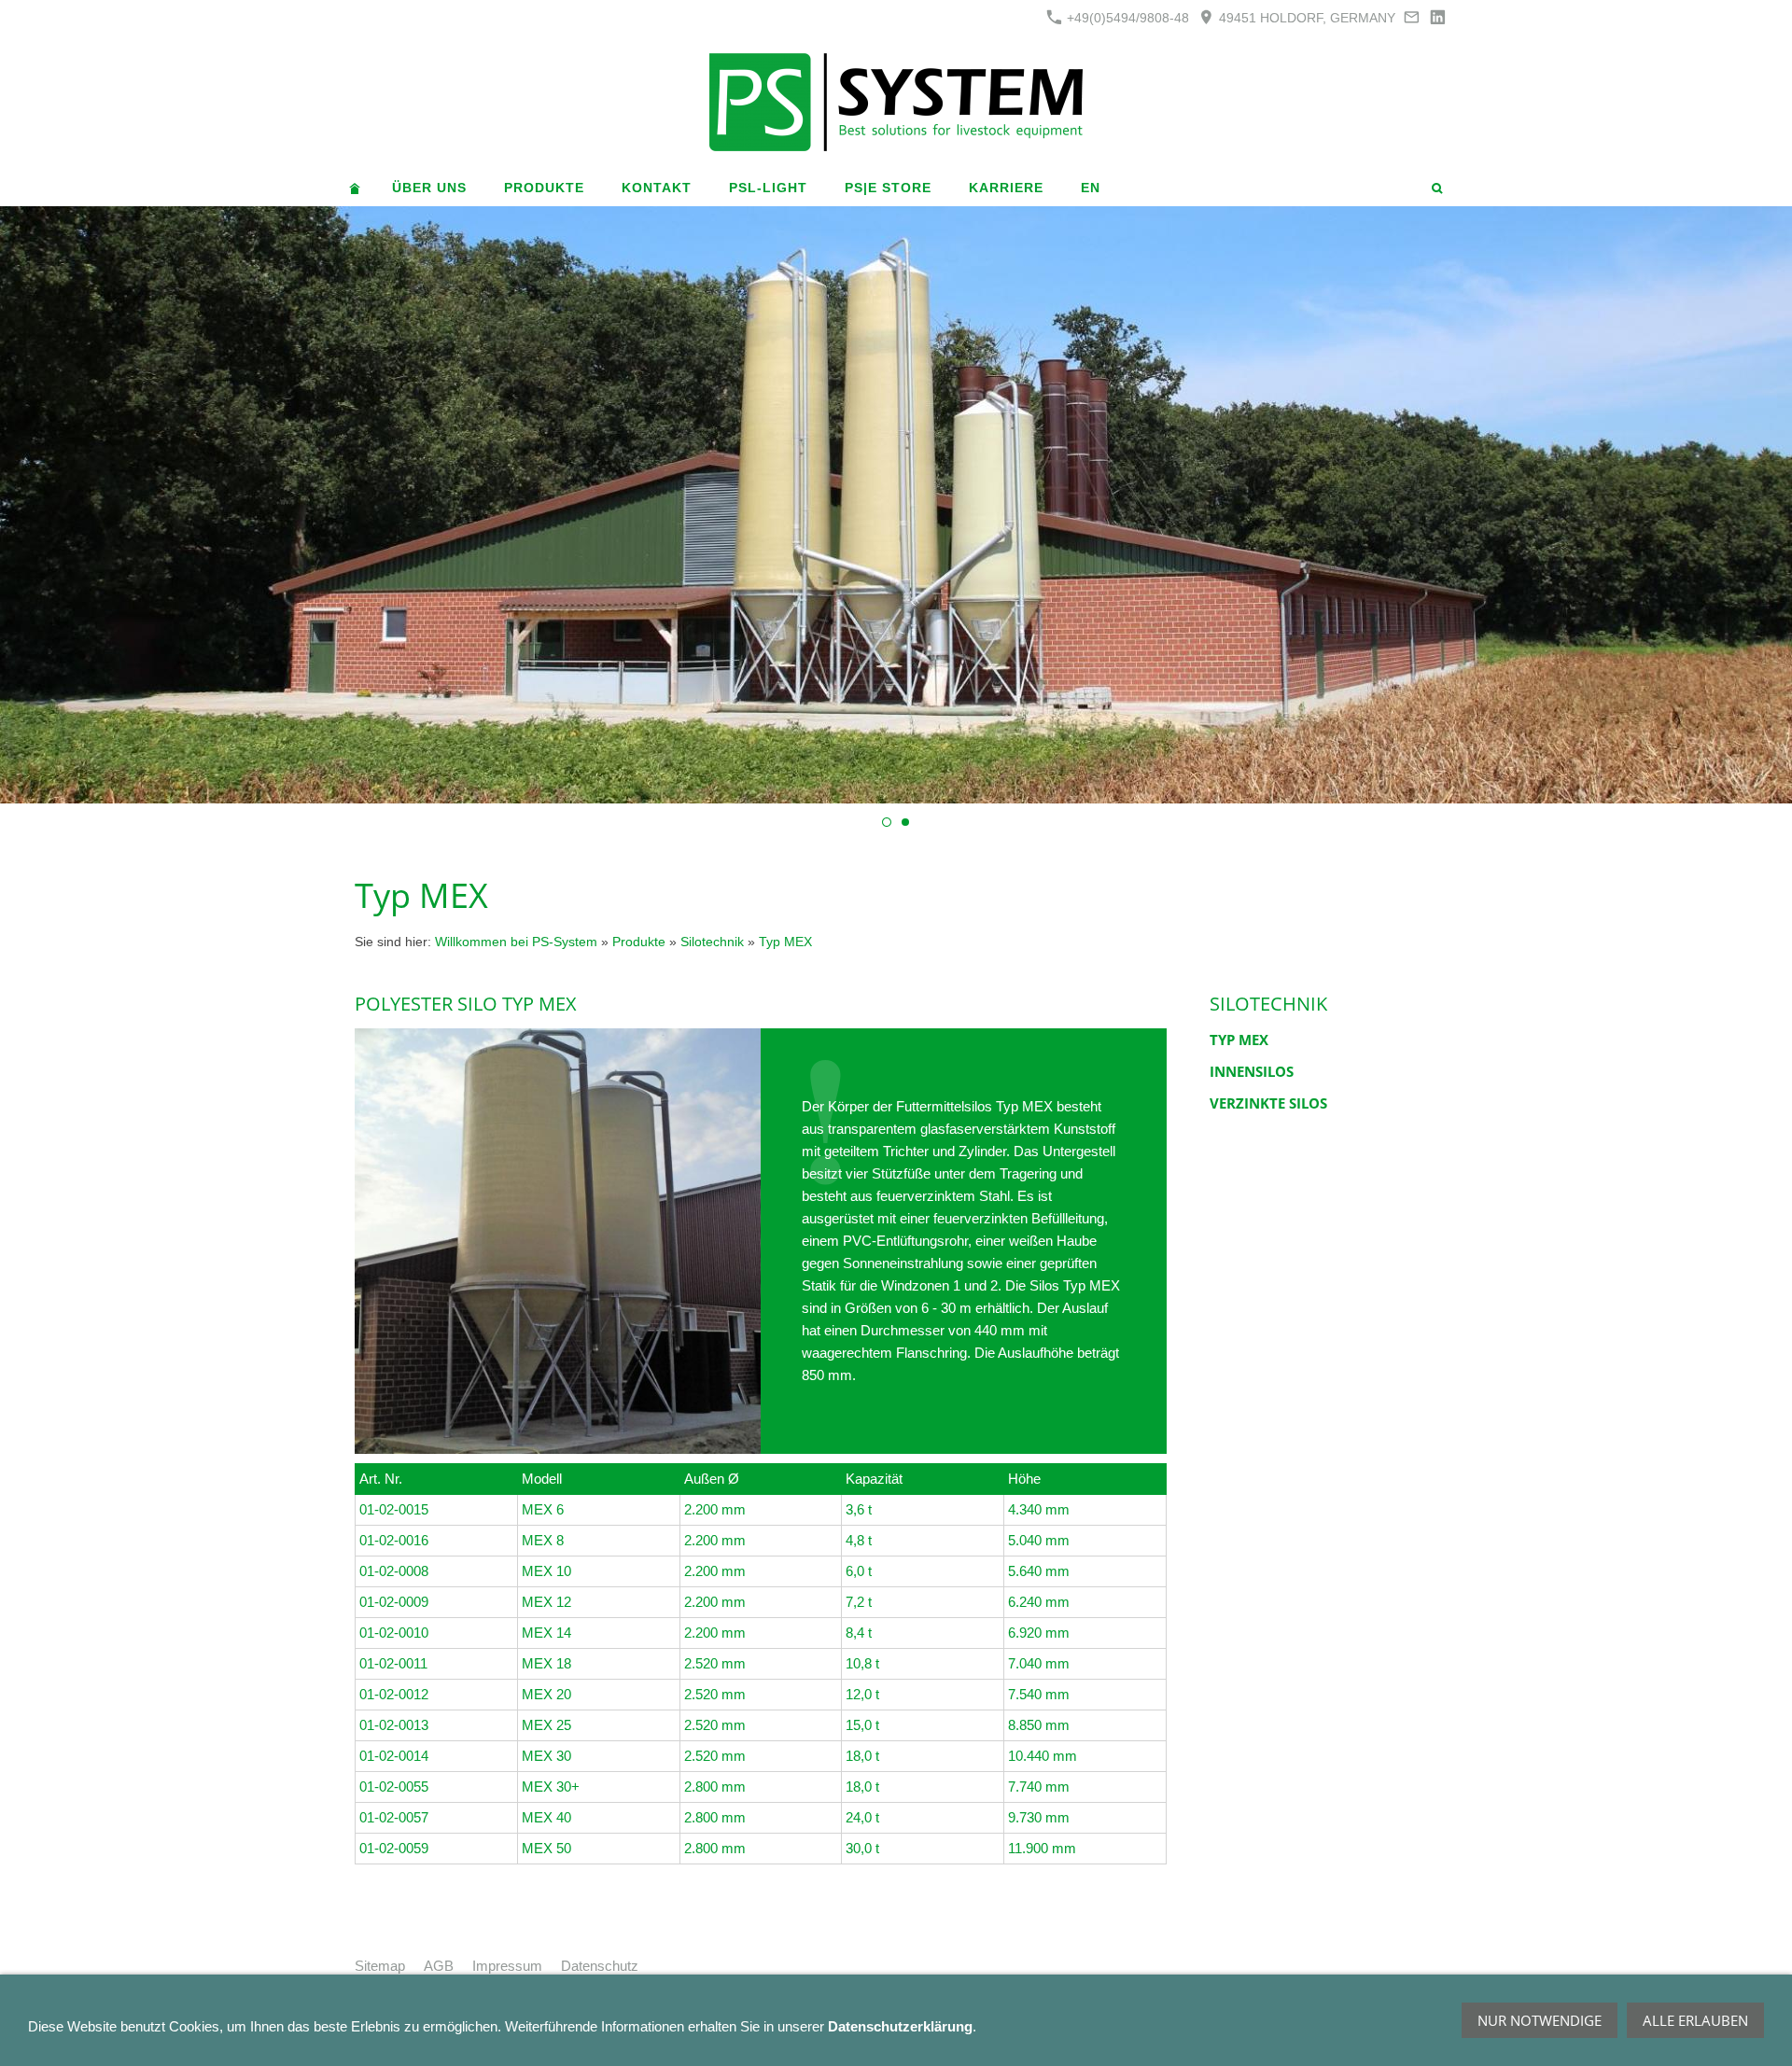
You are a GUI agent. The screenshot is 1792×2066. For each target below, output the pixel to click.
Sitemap (380, 1966)
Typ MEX (785, 942)
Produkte (639, 942)
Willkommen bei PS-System (516, 942)
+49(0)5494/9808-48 (1126, 18)
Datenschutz (600, 1966)
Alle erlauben (1695, 2020)
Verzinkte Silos (1268, 1103)
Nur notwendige (1540, 2020)
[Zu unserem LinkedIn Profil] (1437, 17)
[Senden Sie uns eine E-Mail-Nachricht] (1412, 17)
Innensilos (1252, 1071)
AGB (439, 1966)
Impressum (507, 1966)
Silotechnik (712, 942)
